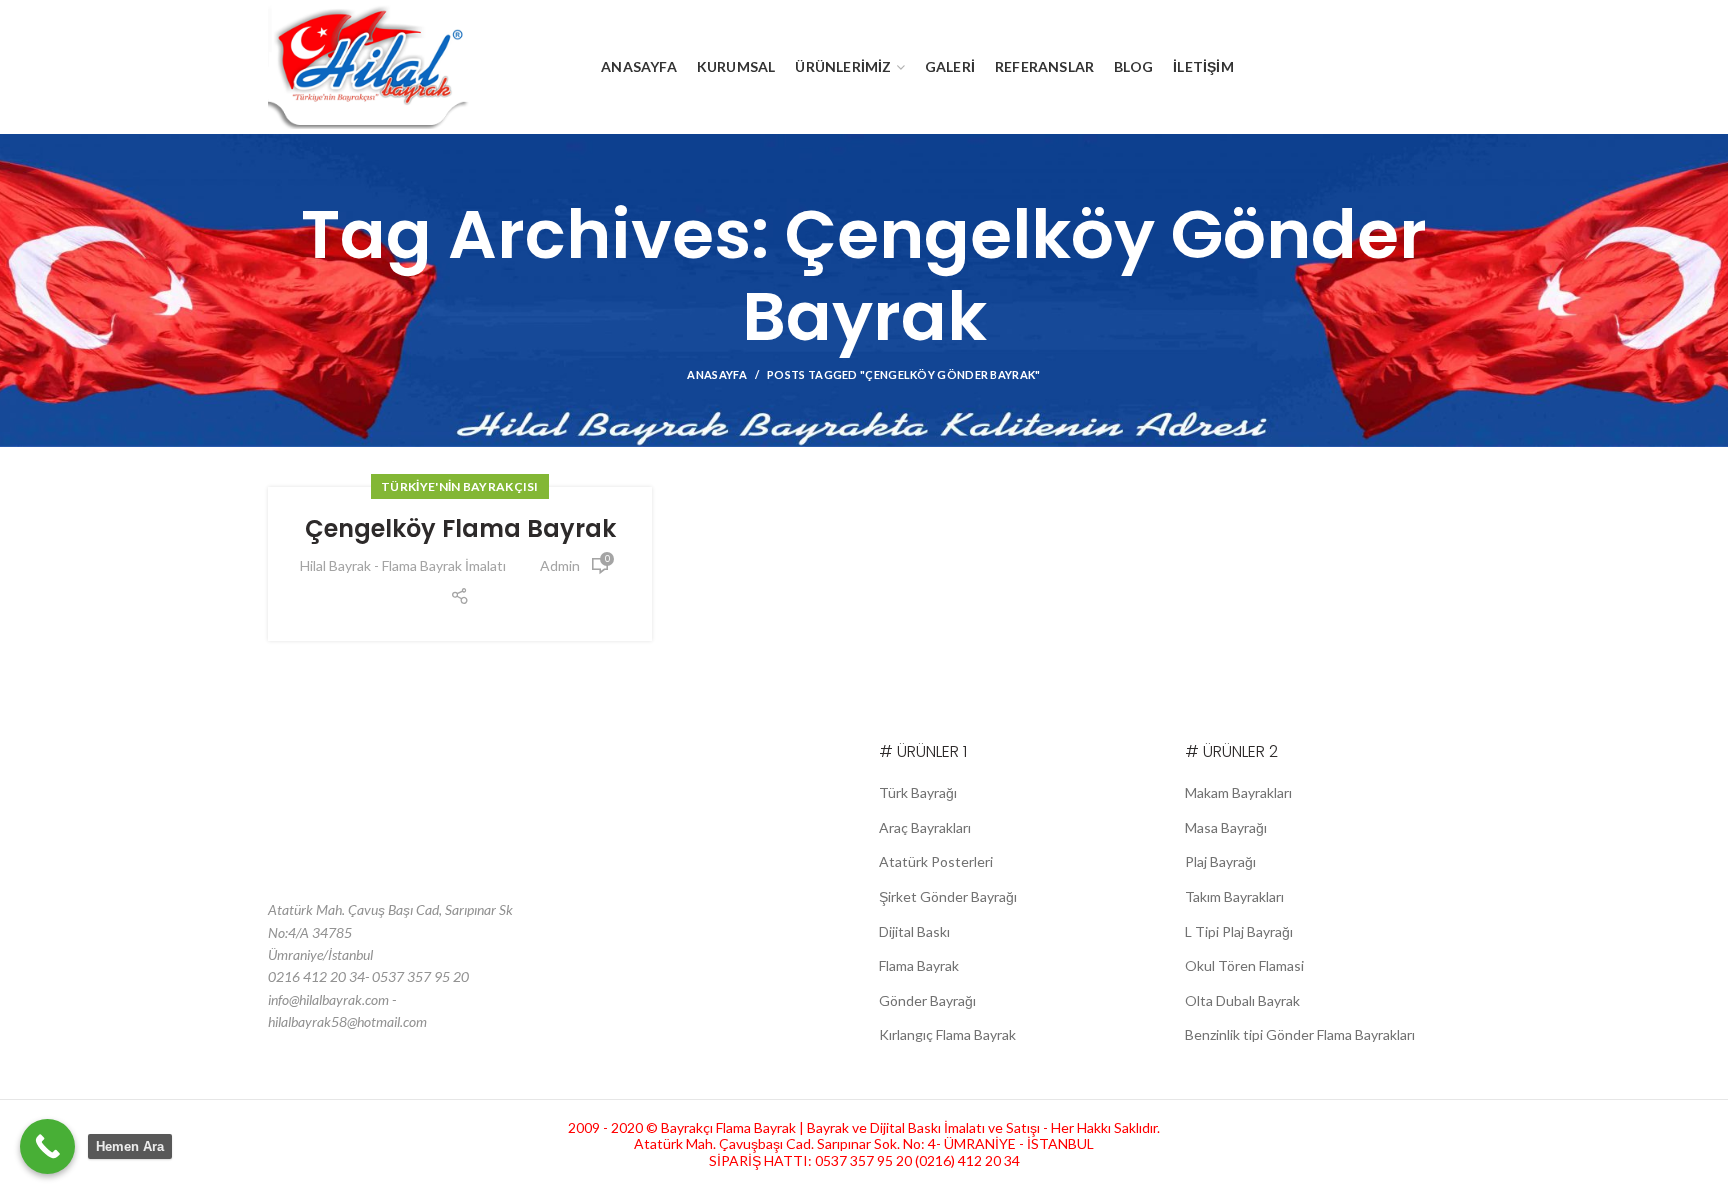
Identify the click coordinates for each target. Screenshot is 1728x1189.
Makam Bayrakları (1238, 792)
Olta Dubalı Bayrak (1242, 1000)
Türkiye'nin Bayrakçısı (460, 486)
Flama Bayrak (919, 965)
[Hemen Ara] (47, 1146)
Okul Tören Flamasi (1244, 965)
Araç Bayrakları (925, 827)
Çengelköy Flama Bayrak (460, 528)
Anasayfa (716, 374)
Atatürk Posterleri (936, 861)
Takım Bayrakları (1234, 896)
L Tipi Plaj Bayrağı (1239, 931)
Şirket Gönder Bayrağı (948, 896)
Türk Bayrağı (918, 792)
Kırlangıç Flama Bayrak (947, 1034)
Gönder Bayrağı (927, 1000)
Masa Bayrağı (1226, 827)
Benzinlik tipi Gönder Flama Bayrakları (1300, 1034)
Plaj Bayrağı (1220, 861)
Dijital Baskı (914, 931)
